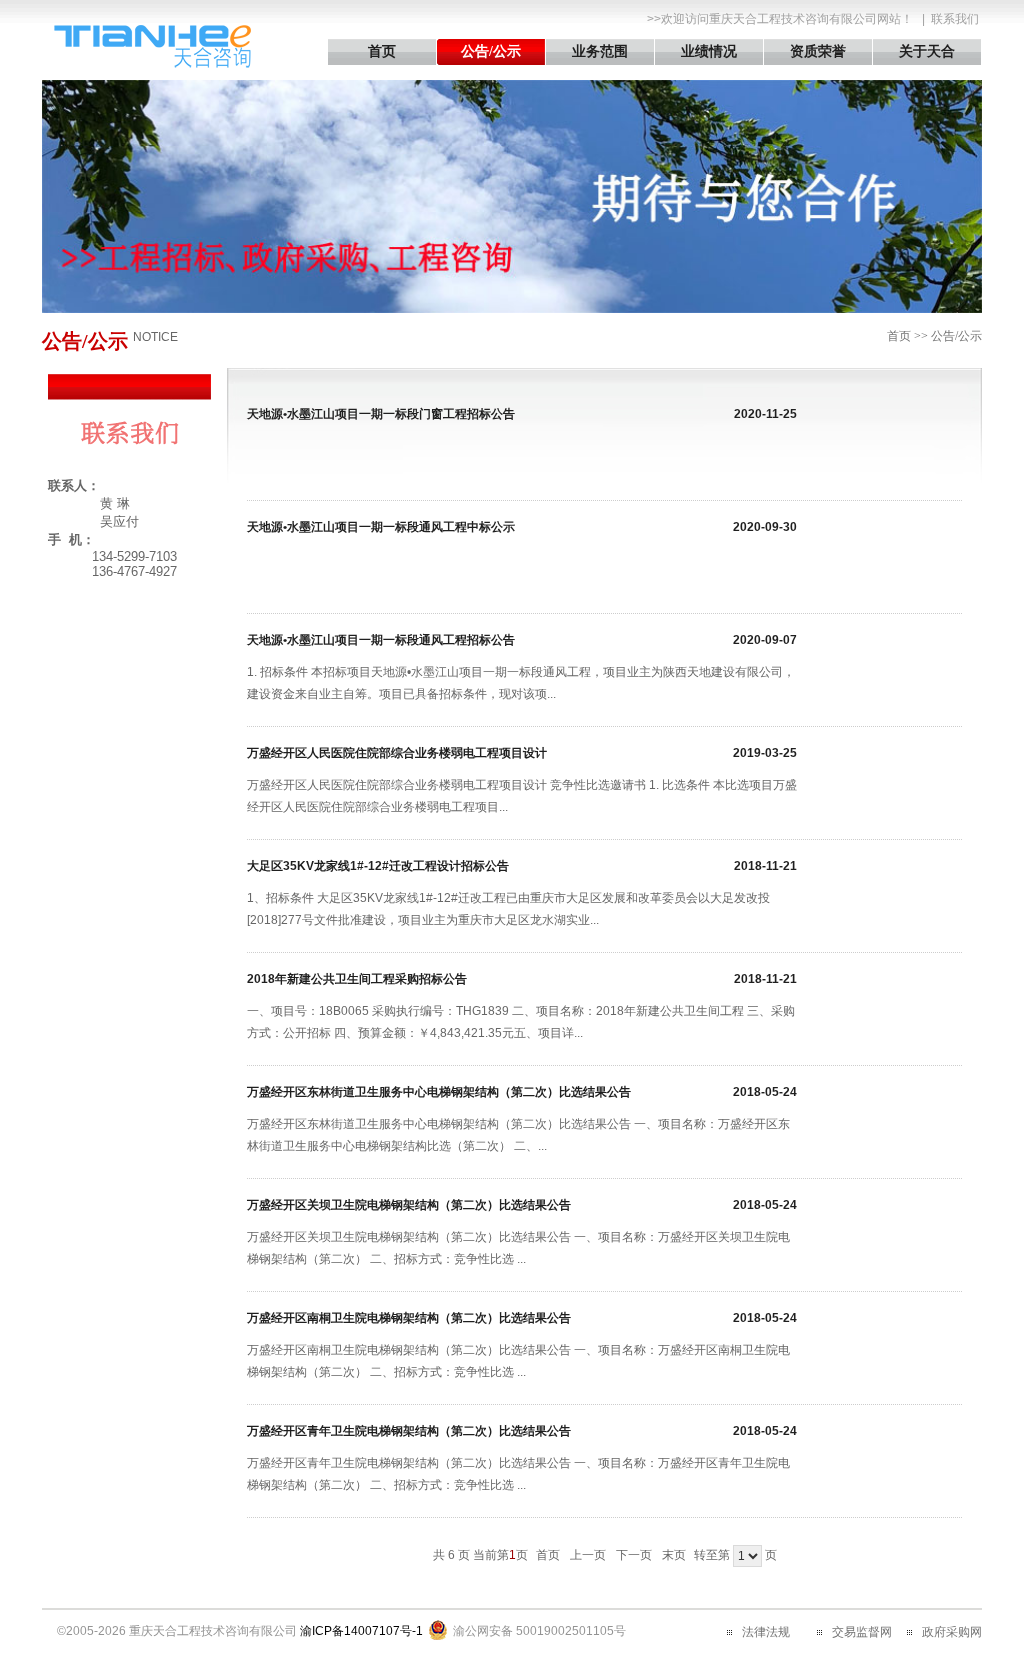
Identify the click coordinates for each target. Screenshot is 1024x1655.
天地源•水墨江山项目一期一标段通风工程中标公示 (381, 527)
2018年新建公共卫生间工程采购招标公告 (357, 979)
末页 (674, 1555)
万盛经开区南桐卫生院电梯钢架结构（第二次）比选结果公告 (409, 1318)
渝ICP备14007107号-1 (361, 1631)
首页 (382, 51)
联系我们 (955, 19)
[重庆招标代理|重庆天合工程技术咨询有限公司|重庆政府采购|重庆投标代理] (152, 64)
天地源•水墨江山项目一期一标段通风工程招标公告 (381, 640)
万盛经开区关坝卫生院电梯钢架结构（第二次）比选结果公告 (409, 1205)
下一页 (634, 1555)
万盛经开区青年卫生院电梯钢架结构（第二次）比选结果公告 (409, 1431)
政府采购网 (952, 1632)
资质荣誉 (818, 51)
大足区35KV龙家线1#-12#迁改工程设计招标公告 (378, 866)
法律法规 (766, 1632)
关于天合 (927, 51)
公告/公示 (491, 51)
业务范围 (600, 51)
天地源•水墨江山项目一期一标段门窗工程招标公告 (381, 414)
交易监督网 (862, 1632)
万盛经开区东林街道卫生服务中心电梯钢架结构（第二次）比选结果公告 (439, 1092)
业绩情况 (709, 51)
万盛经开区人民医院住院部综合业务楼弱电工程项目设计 (397, 753)
